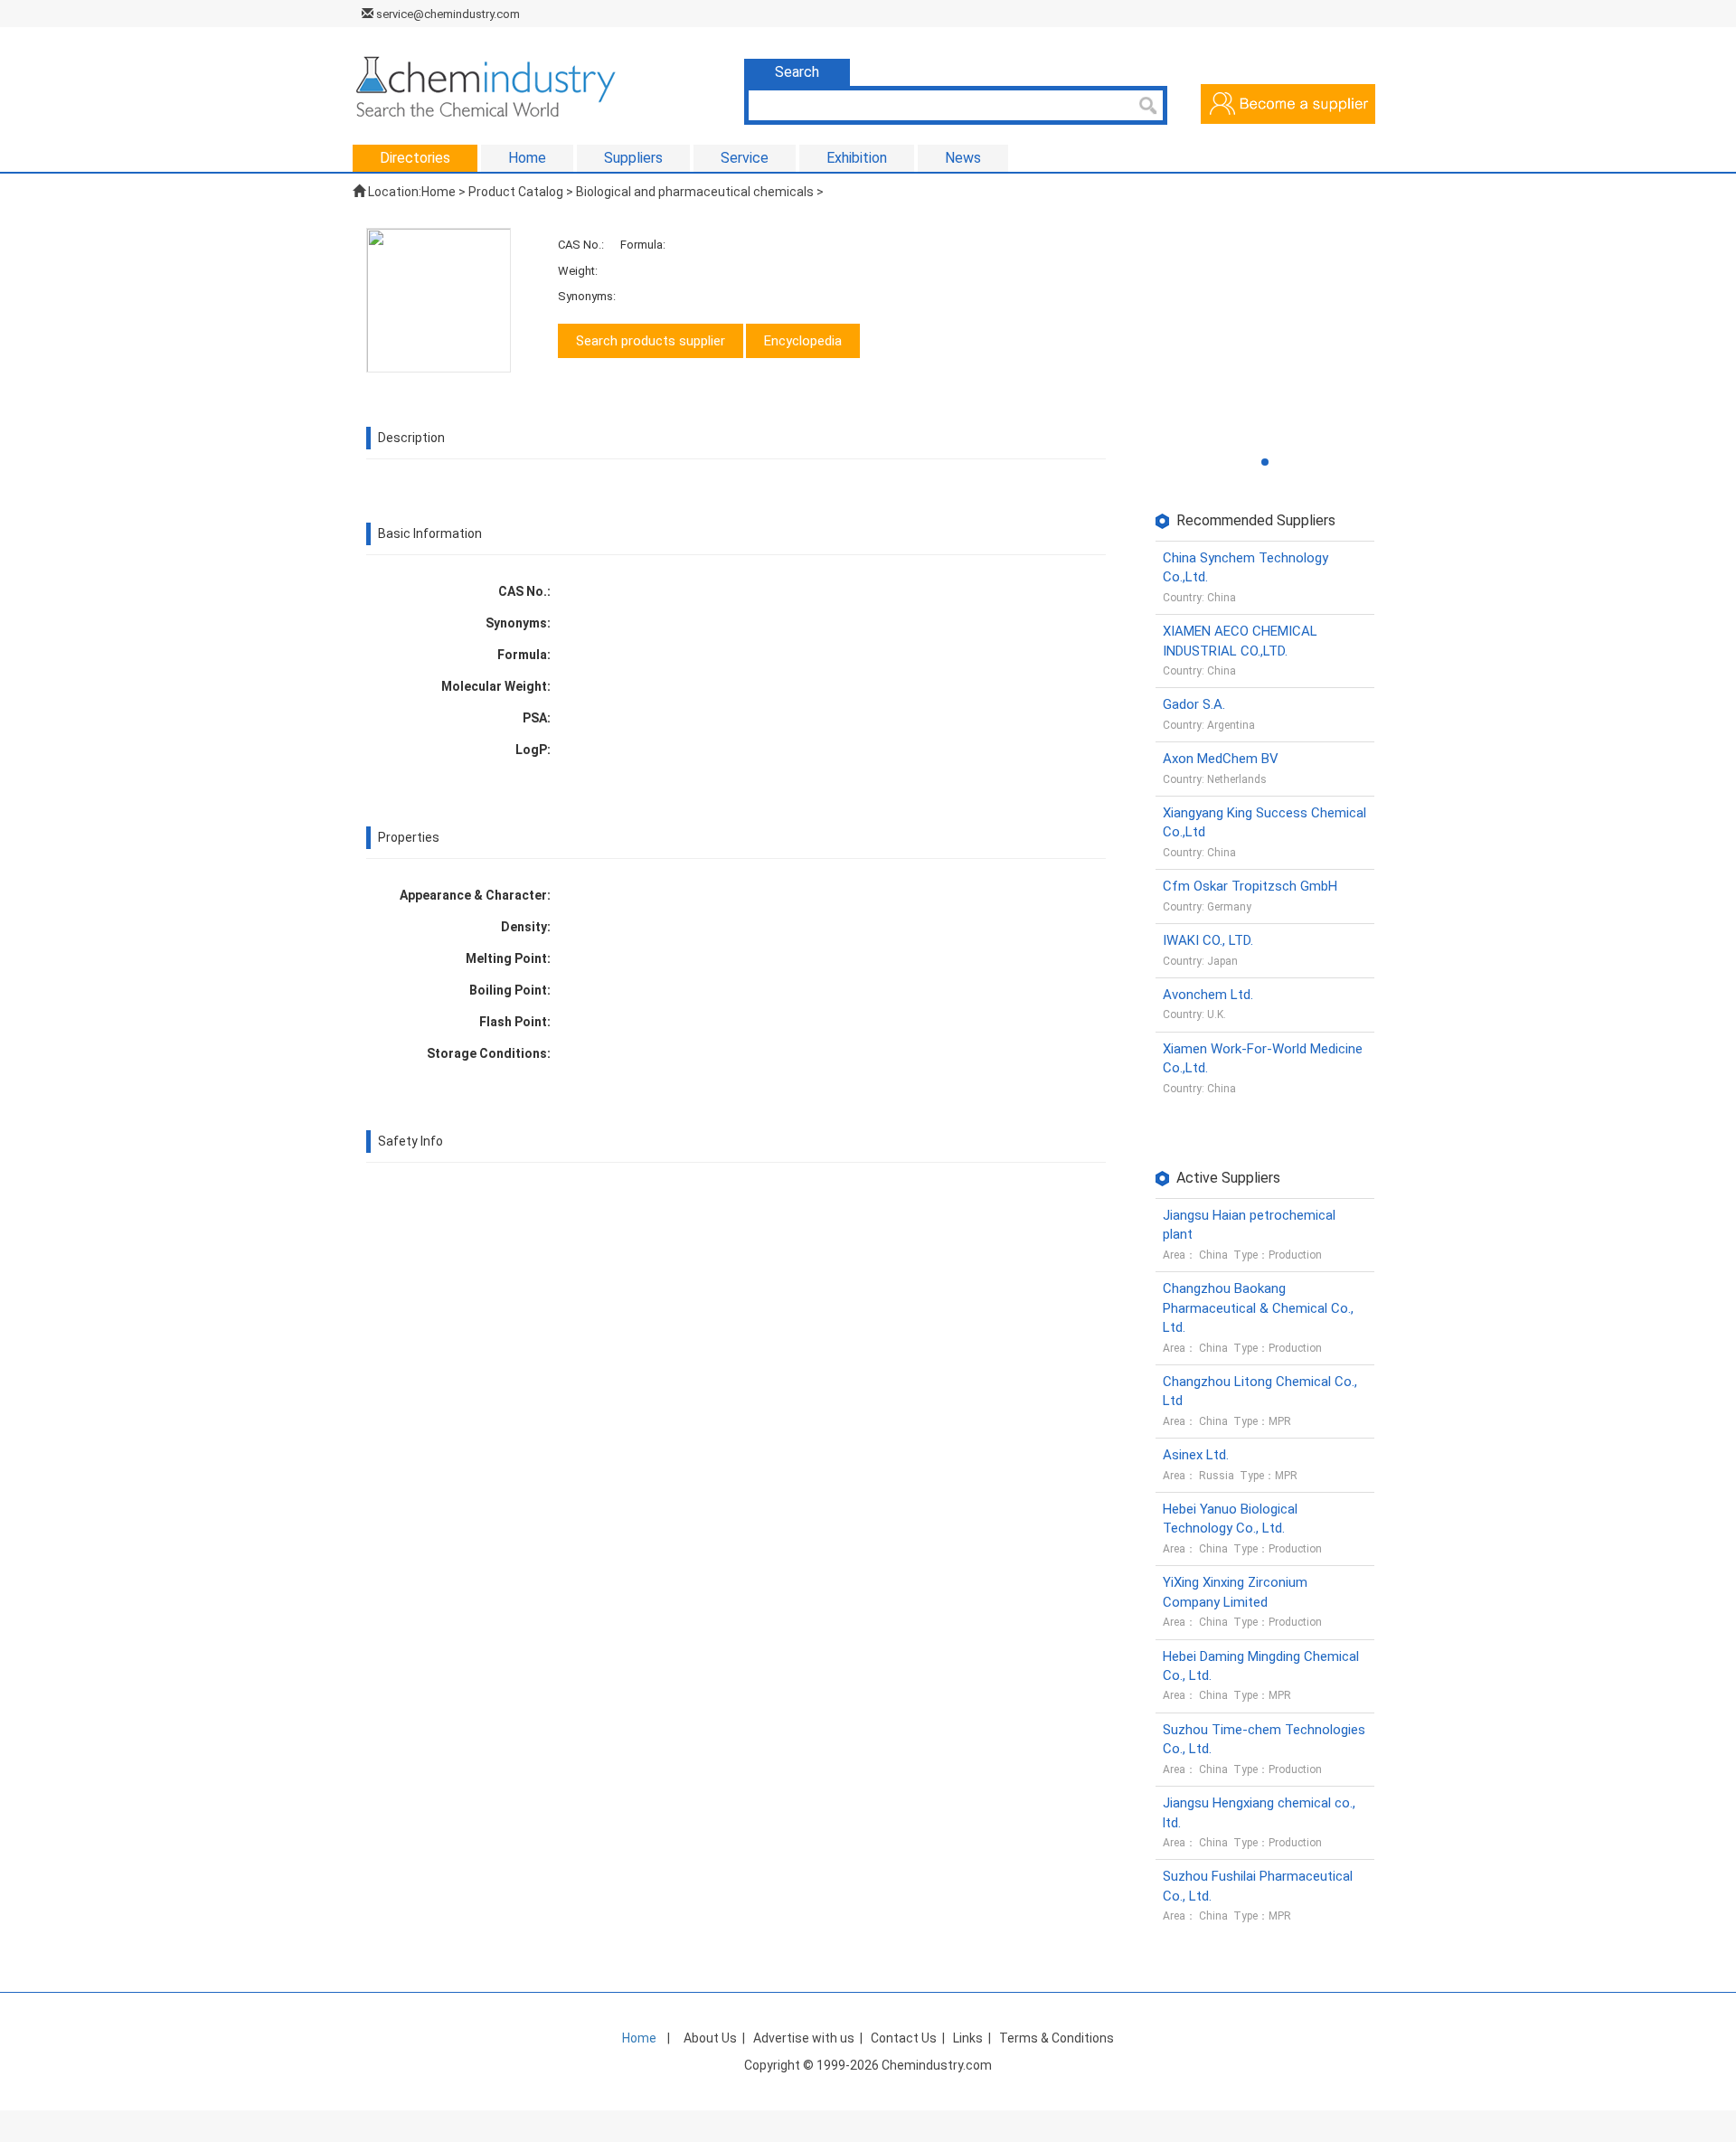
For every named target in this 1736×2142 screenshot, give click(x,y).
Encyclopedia (803, 341)
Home (439, 192)
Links (968, 2038)
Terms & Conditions (1057, 2038)
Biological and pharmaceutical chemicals (695, 192)
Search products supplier (651, 341)
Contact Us (904, 2038)
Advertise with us (804, 2038)
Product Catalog (516, 192)
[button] (1265, 462)
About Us (710, 2038)
